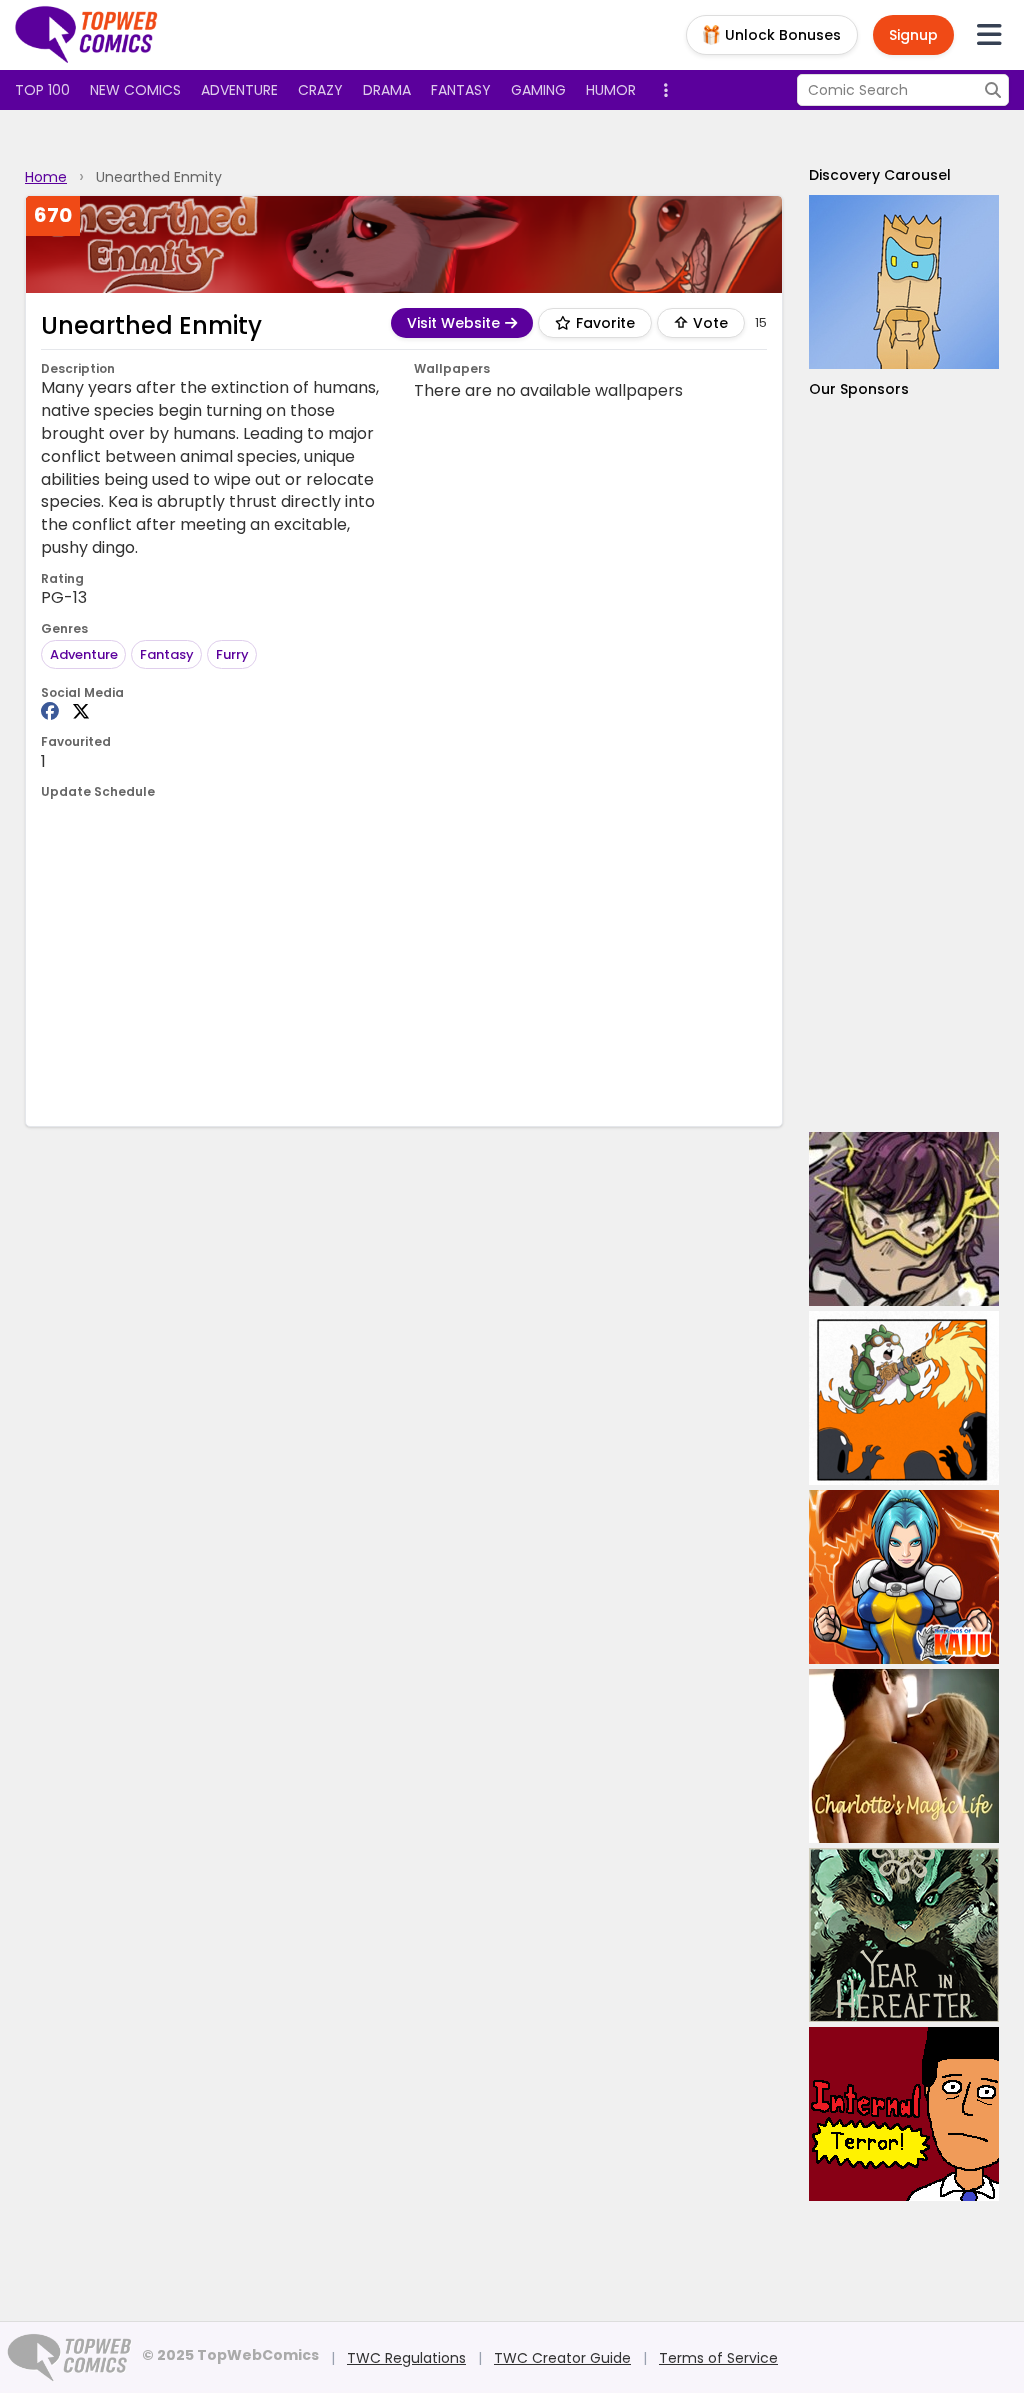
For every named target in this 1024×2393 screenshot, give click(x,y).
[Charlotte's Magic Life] (904, 1756)
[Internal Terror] (904, 2114)
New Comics (135, 90)
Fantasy (461, 90)
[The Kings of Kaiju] (904, 1577)
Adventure (239, 90)
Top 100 (42, 90)
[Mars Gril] (904, 282)
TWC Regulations (406, 2358)
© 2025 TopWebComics (230, 2355)
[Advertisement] (405, 961)
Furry (232, 654)
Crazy (320, 90)
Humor (611, 90)
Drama (387, 90)
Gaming (538, 90)
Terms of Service (718, 2358)
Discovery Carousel (880, 175)
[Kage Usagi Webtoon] (904, 1398)
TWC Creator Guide (562, 2358)
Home (46, 177)
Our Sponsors (859, 389)
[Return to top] (87, 35)
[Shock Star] (904, 1219)
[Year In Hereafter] (904, 1935)
